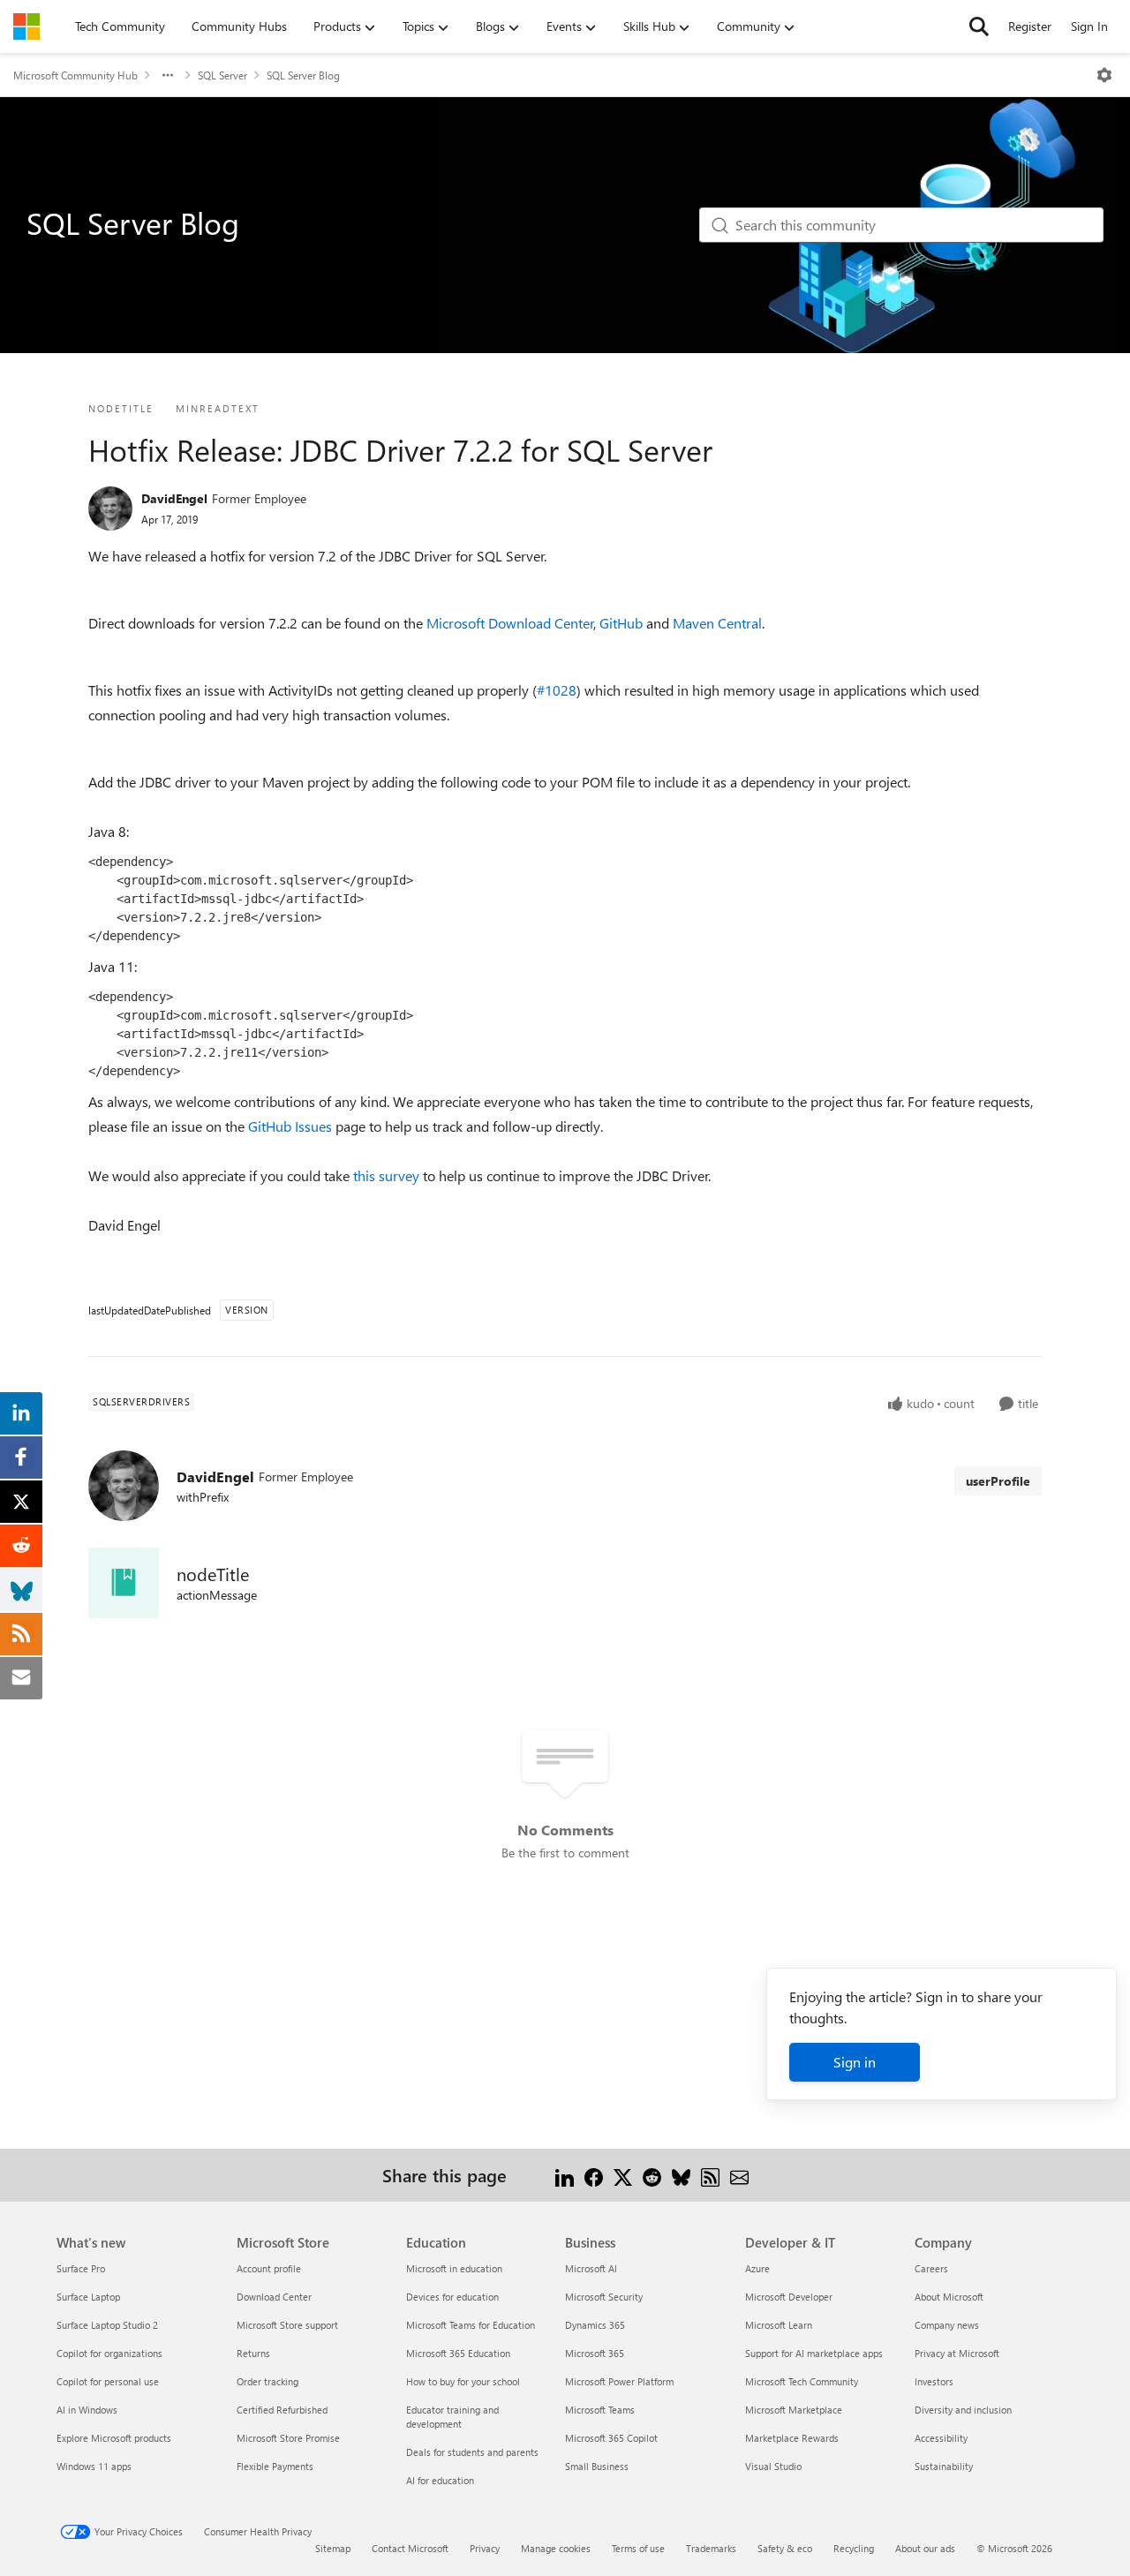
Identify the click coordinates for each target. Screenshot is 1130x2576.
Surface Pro (81, 2268)
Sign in (855, 2062)
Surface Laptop (88, 2297)
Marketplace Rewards (792, 2438)
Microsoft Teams (600, 2410)
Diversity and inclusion (963, 2410)
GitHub (621, 623)
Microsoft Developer (789, 2297)
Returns (253, 2353)
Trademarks (711, 2548)
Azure (757, 2268)
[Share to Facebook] (594, 2175)
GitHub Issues (290, 1126)
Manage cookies (556, 2548)
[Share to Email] (739, 2175)
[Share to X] (623, 2175)
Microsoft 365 (595, 2353)
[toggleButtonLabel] (1104, 75)
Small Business (597, 2466)
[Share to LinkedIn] (565, 2175)
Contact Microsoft (410, 2548)
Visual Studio (773, 2466)
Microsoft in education (454, 2268)
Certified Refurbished (282, 2410)
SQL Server (222, 75)
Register (1030, 26)
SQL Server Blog (303, 75)
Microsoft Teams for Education (471, 2325)
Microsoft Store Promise (288, 2438)
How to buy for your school (463, 2381)
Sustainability (944, 2466)
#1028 (557, 690)
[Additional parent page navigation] (168, 75)
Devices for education (452, 2297)
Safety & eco (785, 2548)
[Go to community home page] (26, 26)
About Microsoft (949, 2297)
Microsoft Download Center (510, 623)
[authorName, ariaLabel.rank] (110, 508)
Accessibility (941, 2438)
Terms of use (638, 2548)
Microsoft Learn (779, 2325)
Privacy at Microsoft (957, 2353)
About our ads (925, 2548)
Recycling (854, 2548)
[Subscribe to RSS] (710, 2175)
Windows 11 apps (94, 2466)
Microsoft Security (604, 2297)
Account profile (269, 2268)
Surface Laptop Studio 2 (107, 2325)
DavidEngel (174, 498)
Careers (931, 2268)
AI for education (440, 2480)
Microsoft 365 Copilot (611, 2438)
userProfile (998, 1481)
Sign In (1089, 26)
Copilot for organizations (109, 2353)
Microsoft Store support (287, 2325)
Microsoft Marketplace (794, 2410)
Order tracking (267, 2381)
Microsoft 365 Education (458, 2353)
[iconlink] (124, 1583)
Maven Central (717, 623)
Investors (934, 2381)
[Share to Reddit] (652, 2175)
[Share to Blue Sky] (681, 2175)
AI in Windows (87, 2410)
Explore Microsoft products (114, 2438)
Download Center (274, 2297)
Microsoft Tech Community (802, 2381)
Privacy (485, 2548)
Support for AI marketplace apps (814, 2353)
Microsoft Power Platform (619, 2381)
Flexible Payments (275, 2466)
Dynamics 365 (595, 2325)
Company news (947, 2325)
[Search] (979, 26)
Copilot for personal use (108, 2381)
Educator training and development (452, 2417)
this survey (386, 1175)
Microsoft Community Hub (75, 75)
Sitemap (333, 2548)
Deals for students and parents (472, 2452)
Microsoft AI (591, 2268)
